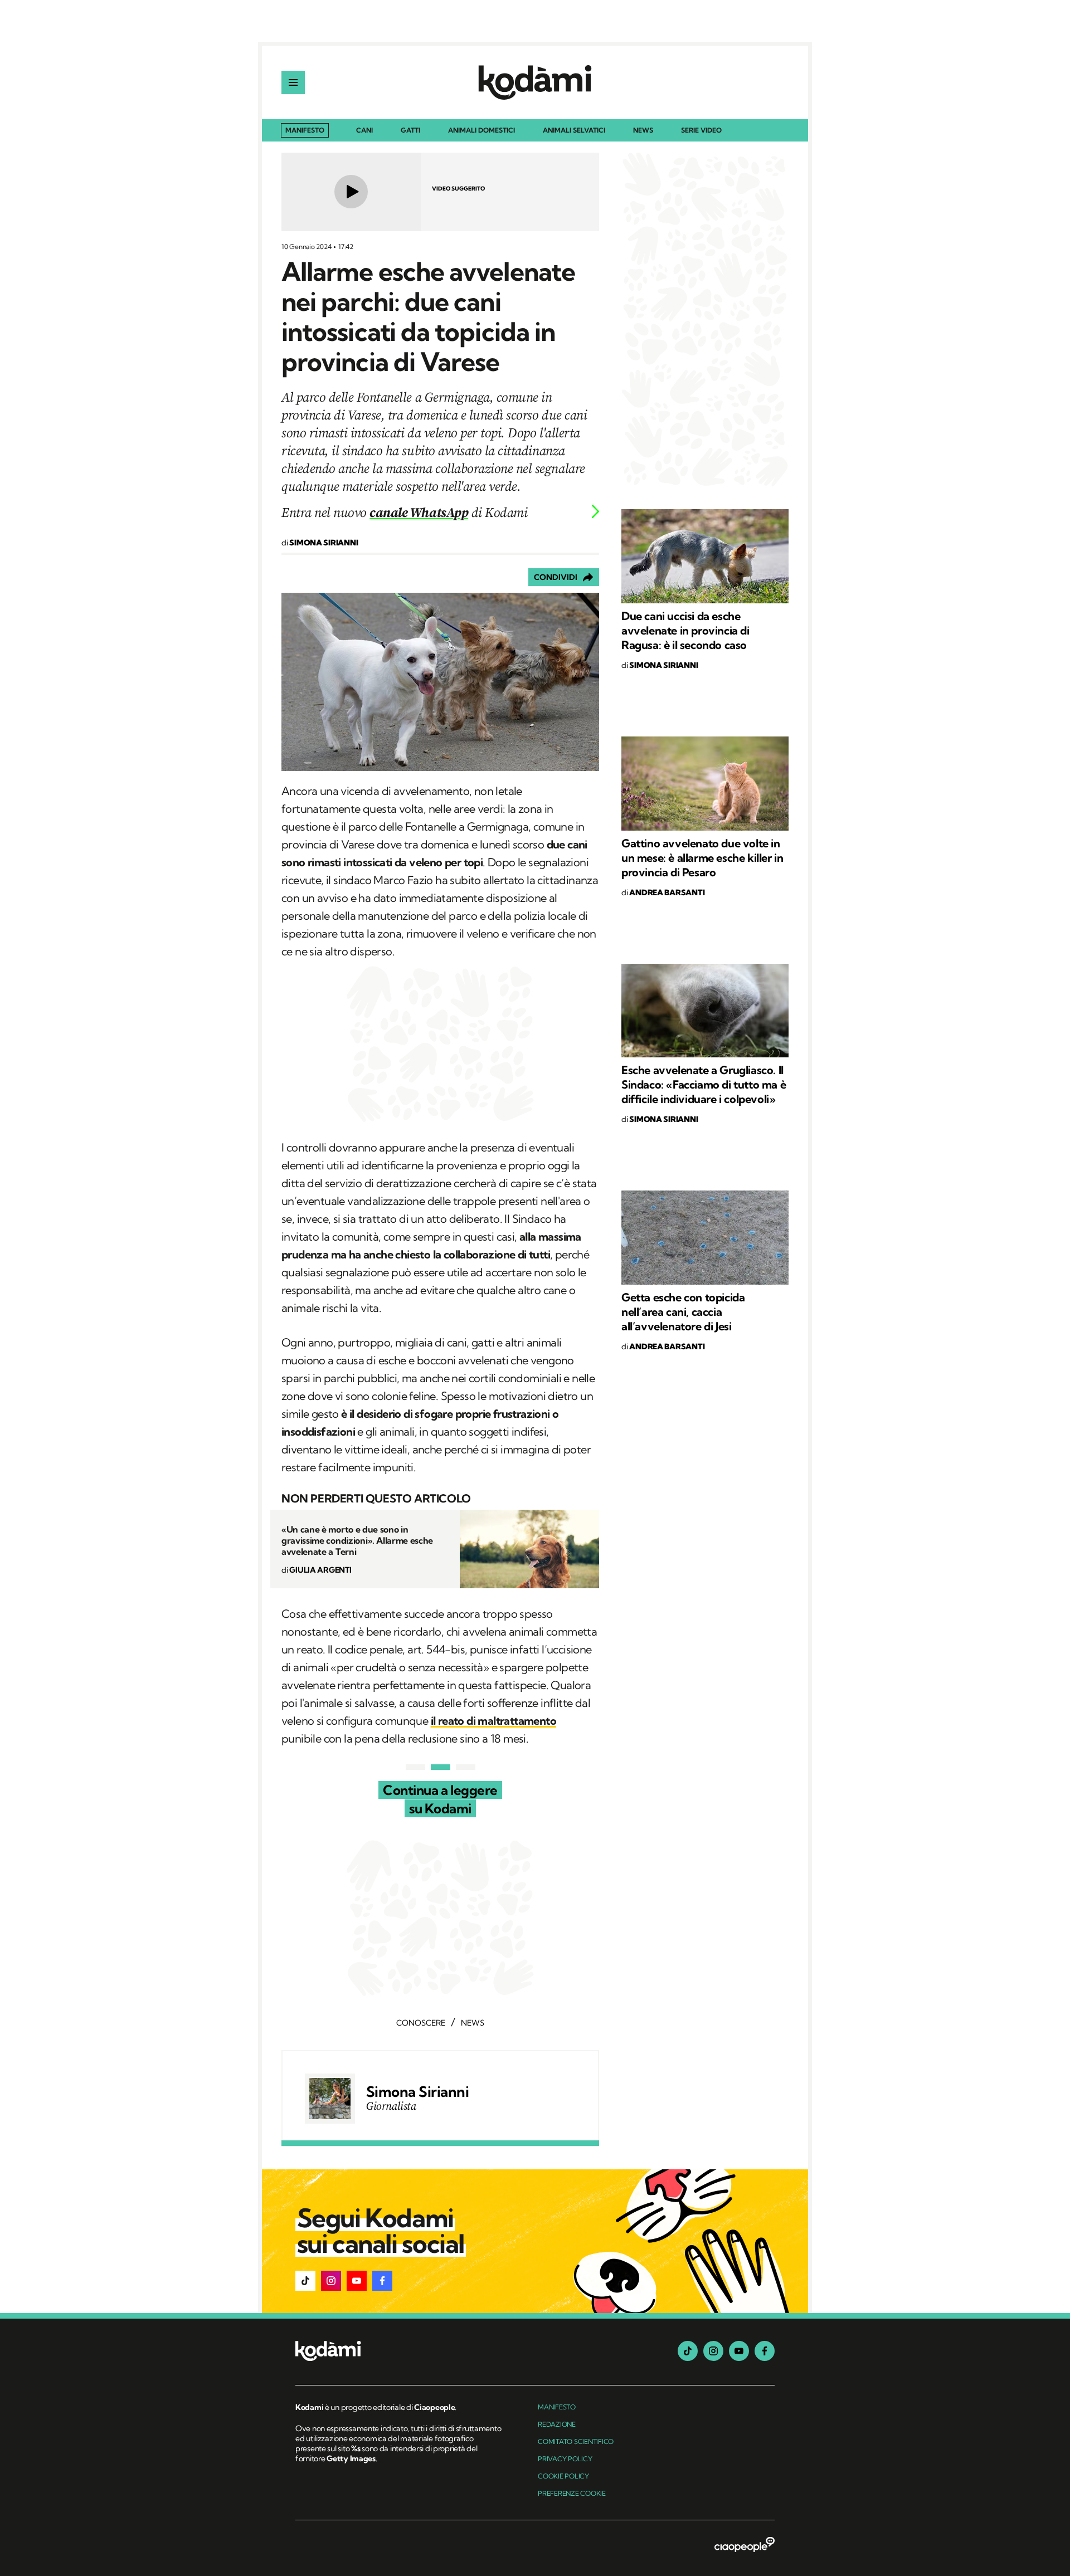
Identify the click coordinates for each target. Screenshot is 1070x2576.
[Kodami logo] (535, 82)
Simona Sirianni (417, 2092)
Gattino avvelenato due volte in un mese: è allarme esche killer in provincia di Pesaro (702, 858)
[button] (305, 2281)
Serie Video (701, 131)
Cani (364, 131)
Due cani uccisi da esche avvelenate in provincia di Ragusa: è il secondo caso (685, 630)
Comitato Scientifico (576, 2441)
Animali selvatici (574, 131)
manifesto (557, 2407)
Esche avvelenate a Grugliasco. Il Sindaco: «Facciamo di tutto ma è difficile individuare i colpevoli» (704, 1084)
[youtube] (739, 2351)
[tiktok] (688, 2351)
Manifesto (305, 130)
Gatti (410, 131)
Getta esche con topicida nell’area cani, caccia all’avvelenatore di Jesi (683, 1312)
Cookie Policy (563, 2476)
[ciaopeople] (745, 2545)
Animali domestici (481, 131)
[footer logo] (400, 2352)
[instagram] (713, 2351)
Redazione (557, 2424)
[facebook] (765, 2351)
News (643, 131)
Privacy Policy (565, 2459)
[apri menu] (293, 82)
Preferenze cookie (572, 2493)
